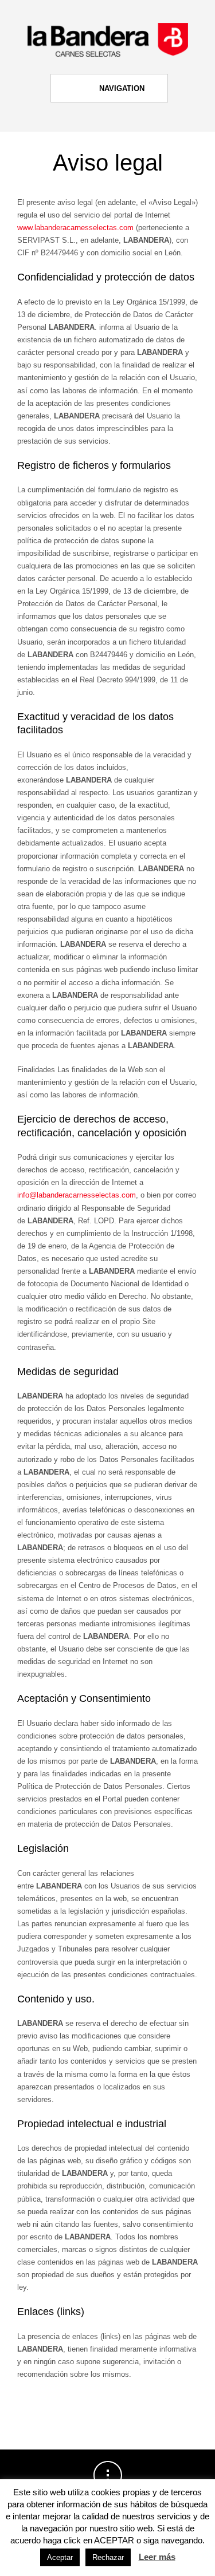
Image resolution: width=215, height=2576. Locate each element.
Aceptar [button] (60, 2557)
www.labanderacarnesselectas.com (75, 228)
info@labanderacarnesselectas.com (77, 1195)
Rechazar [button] (108, 2557)
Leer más (157, 2557)
